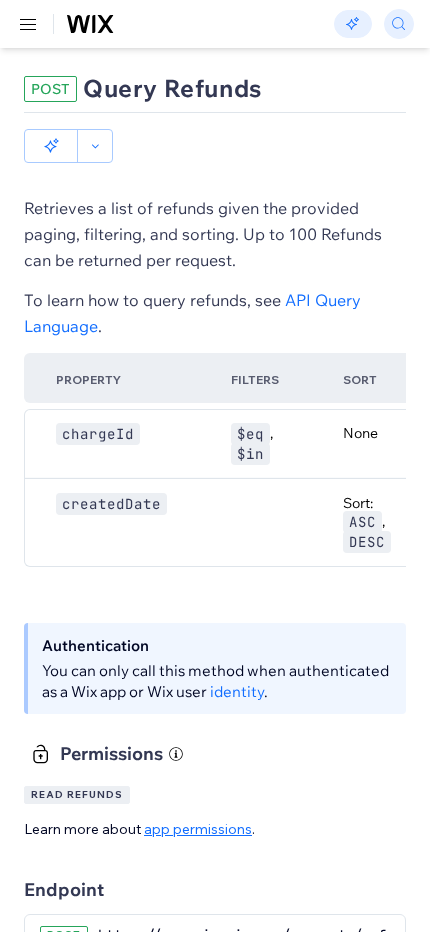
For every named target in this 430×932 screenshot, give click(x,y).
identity (237, 691)
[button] (51, 146)
